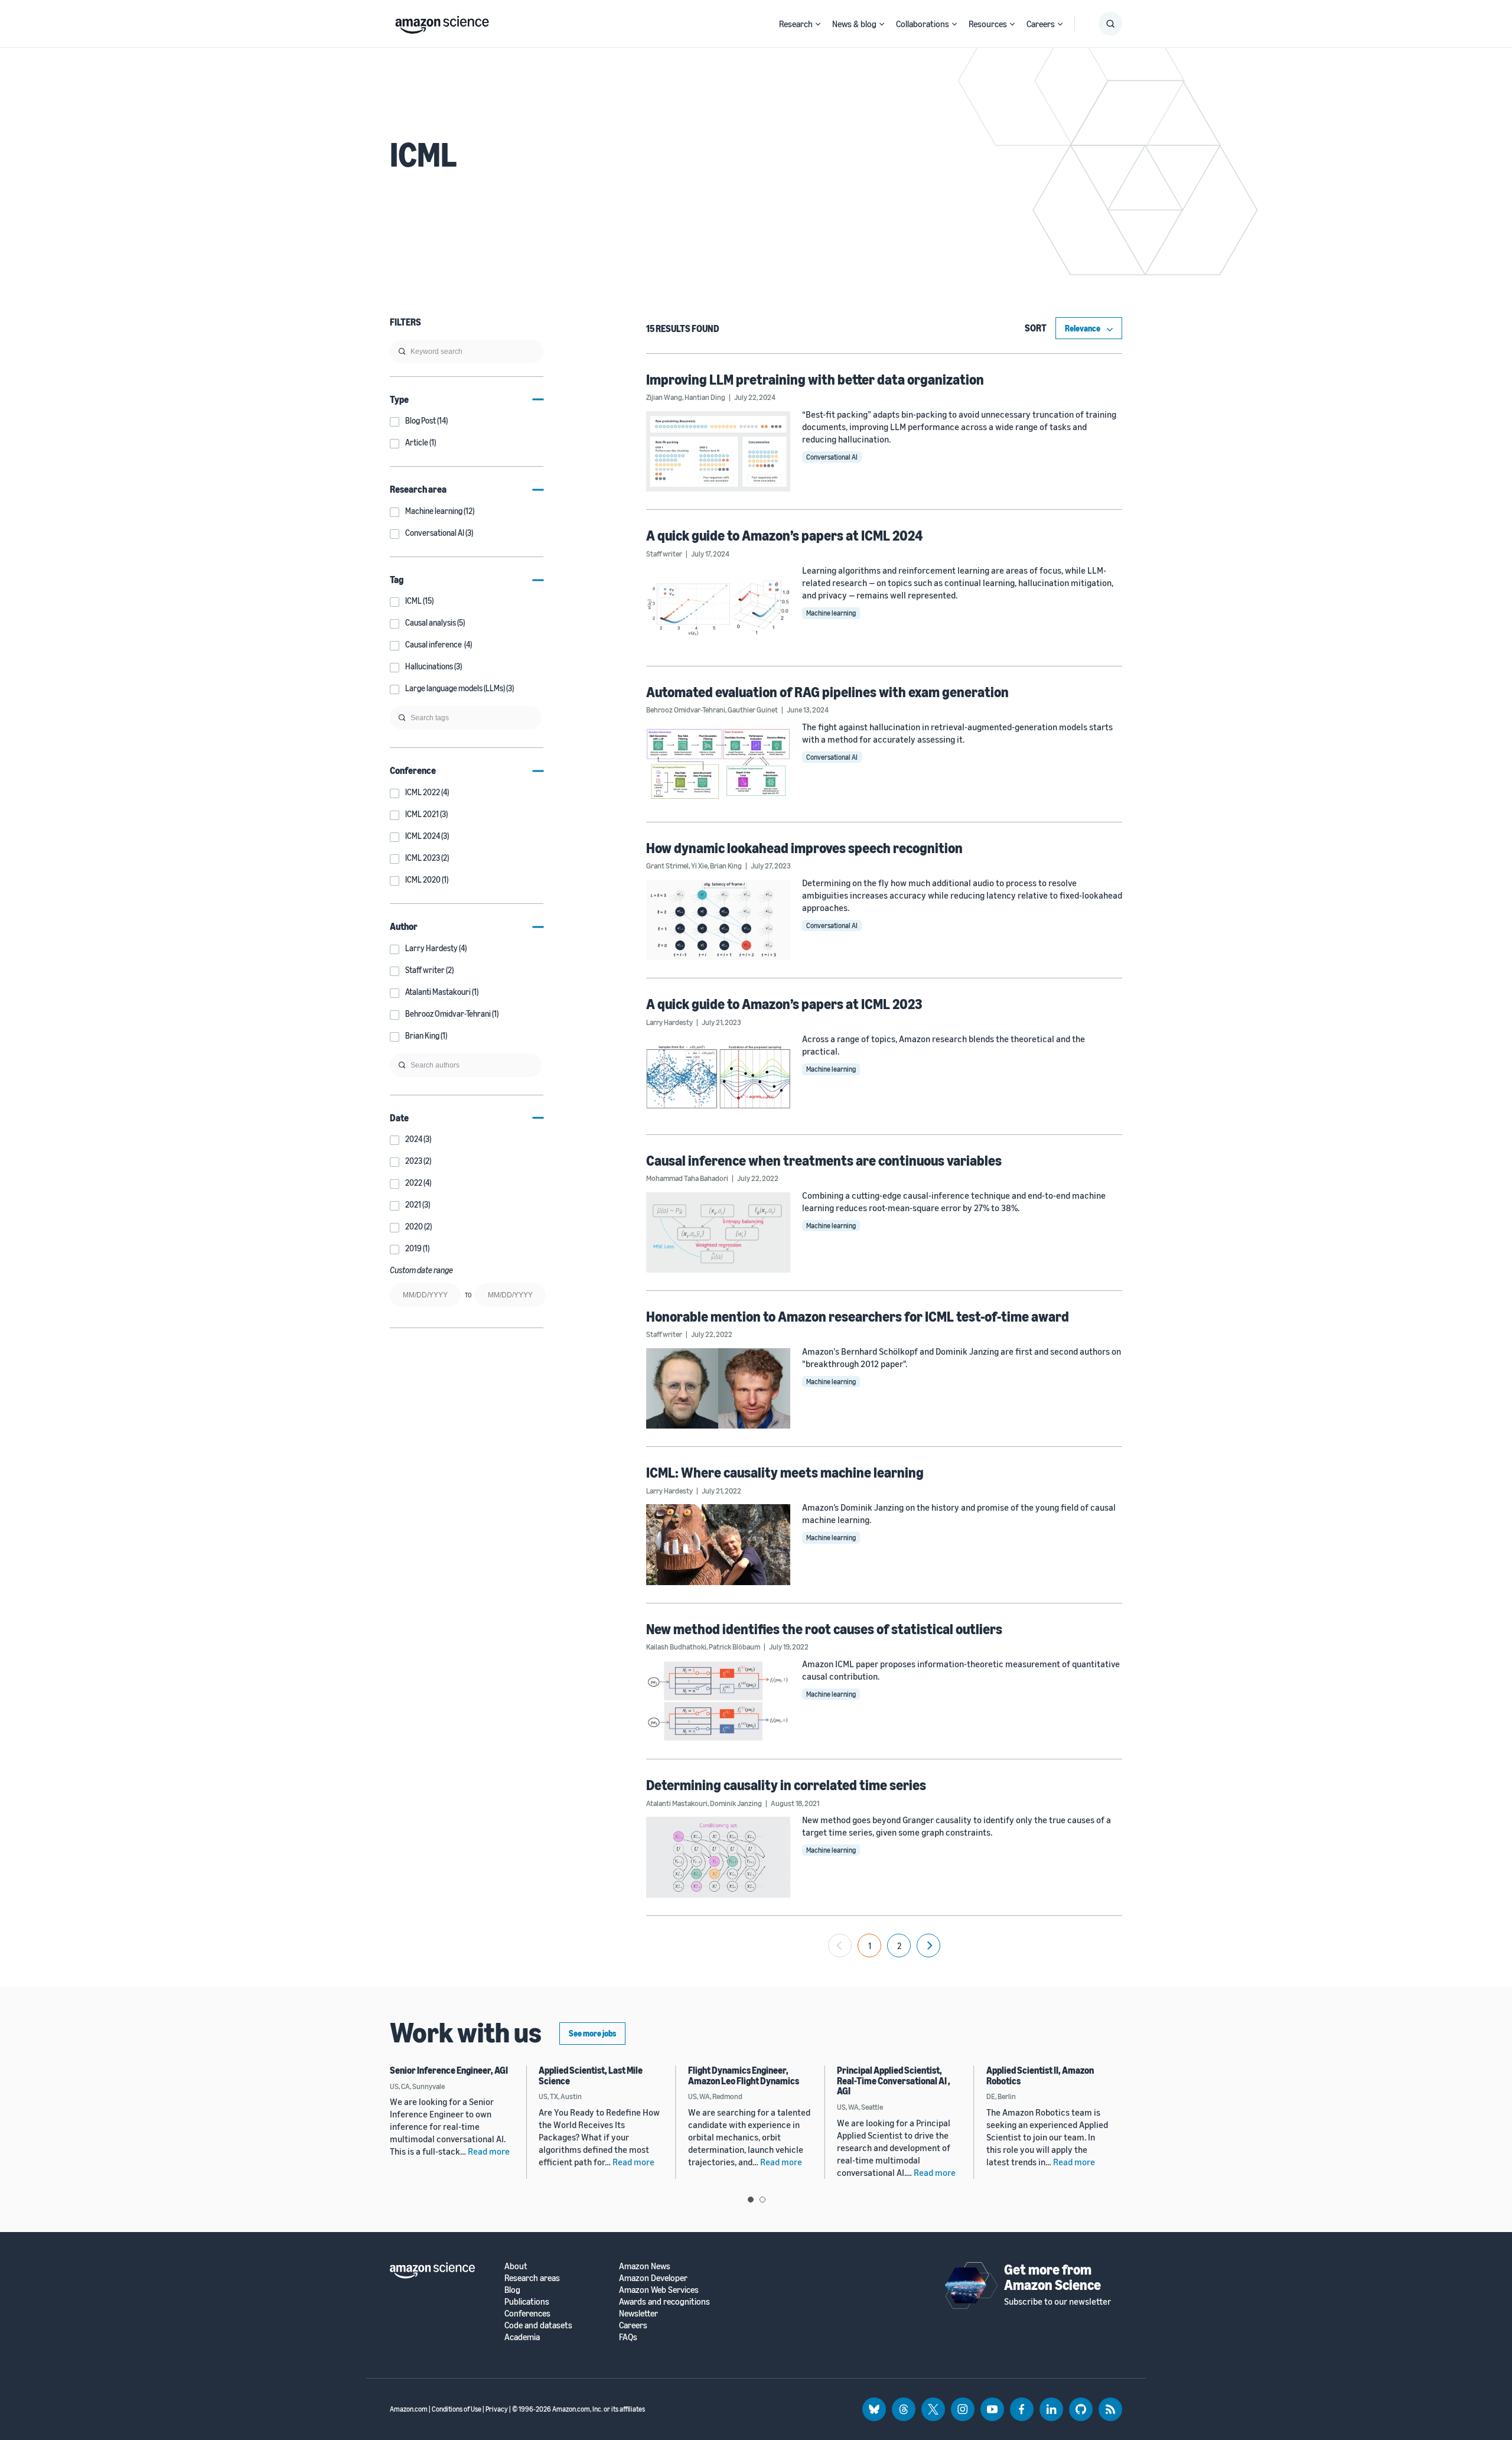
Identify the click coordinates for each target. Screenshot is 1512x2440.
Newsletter (638, 2313)
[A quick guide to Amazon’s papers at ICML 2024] (718, 607)
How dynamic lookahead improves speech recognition (804, 848)
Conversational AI (832, 457)
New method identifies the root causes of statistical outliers (824, 1629)
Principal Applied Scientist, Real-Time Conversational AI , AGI (894, 2080)
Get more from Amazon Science (1052, 2277)
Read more (489, 2151)
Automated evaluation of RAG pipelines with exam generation (827, 692)
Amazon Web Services (659, 2290)
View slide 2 (762, 2200)
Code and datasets (538, 2325)
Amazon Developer (653, 2278)
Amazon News (645, 2266)
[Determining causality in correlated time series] (718, 1857)
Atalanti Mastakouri (677, 1803)
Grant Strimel (667, 866)
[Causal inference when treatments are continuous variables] (718, 1232)
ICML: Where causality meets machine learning (785, 1472)
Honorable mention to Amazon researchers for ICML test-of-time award (858, 1316)
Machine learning (831, 613)
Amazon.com (409, 2409)
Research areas (532, 2278)
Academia (522, 2337)
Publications (527, 2301)
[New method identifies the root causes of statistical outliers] (718, 1701)
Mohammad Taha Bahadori (687, 1178)
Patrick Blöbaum (734, 1647)
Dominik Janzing (736, 1803)
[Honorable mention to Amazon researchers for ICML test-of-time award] (718, 1388)
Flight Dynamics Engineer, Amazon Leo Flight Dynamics (744, 2075)
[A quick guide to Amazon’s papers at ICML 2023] (718, 1076)
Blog (512, 2290)
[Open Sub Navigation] (818, 24)
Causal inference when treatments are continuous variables (824, 1160)
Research (796, 24)
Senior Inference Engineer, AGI (449, 2070)
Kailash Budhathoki (676, 1647)
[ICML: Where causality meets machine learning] (718, 1544)
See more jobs (592, 2033)
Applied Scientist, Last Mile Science (591, 2075)
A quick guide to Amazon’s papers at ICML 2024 (784, 535)
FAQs (628, 2337)
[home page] (442, 22)
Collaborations (923, 24)
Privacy (497, 2409)
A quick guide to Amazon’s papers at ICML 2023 (784, 1004)
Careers (1041, 24)
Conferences (527, 2313)
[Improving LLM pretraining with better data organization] (718, 451)
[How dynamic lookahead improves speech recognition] (718, 920)
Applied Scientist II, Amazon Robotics (1040, 2075)
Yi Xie (699, 866)
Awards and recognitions (664, 2301)
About (516, 2266)
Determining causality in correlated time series (786, 1785)
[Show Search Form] (1110, 24)
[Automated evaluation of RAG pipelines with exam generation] (718, 764)
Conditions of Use (457, 2409)
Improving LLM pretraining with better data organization (815, 379)
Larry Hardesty (669, 1022)
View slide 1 (751, 2200)
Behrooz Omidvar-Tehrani (686, 710)
